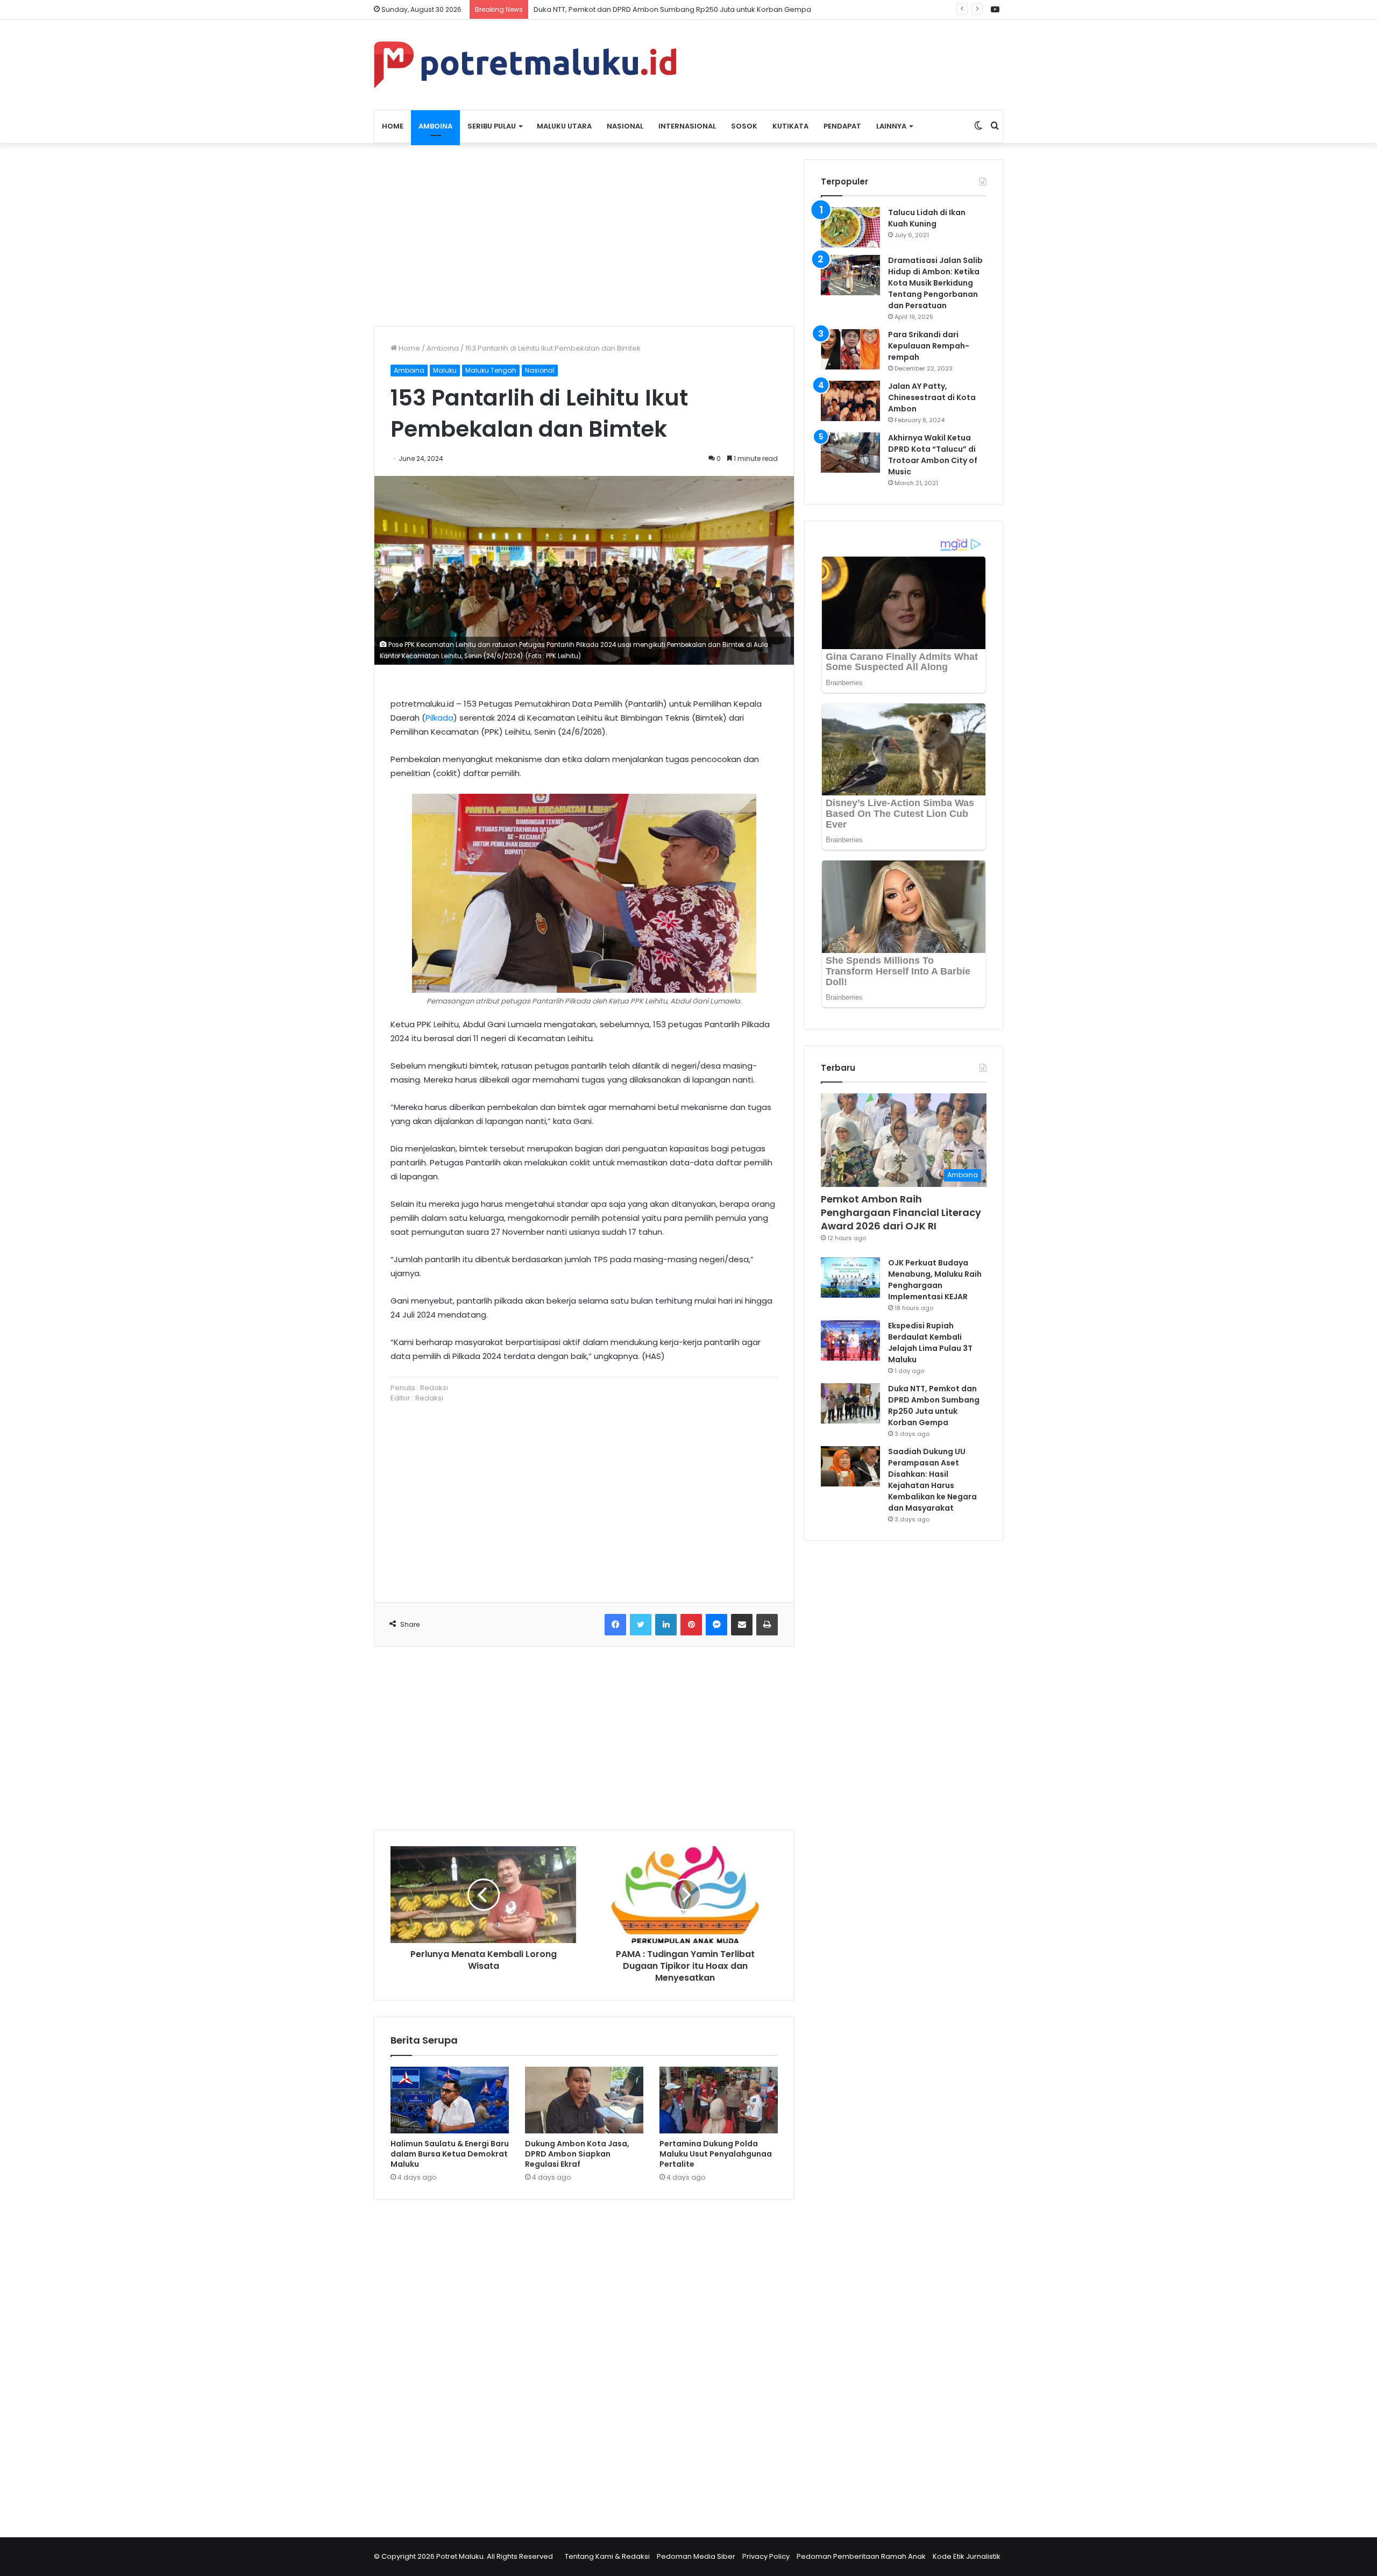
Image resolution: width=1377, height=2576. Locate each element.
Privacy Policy (766, 2556)
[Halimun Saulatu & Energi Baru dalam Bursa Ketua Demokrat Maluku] (450, 2100)
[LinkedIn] (666, 1625)
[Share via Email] (742, 1625)
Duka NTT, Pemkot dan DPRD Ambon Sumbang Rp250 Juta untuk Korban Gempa (934, 1406)
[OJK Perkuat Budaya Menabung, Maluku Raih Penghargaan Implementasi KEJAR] (850, 1278)
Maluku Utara (564, 126)
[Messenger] (716, 1625)
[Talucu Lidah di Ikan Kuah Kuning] (850, 227)
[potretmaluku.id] (525, 65)
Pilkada (439, 718)
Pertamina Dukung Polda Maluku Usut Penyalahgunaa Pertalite (716, 2154)
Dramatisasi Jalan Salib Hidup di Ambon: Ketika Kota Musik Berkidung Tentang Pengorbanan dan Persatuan (935, 283)
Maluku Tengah (491, 370)
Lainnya (891, 126)
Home (393, 126)
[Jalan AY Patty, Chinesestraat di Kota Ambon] (850, 401)
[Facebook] (615, 1625)
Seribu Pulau (492, 126)
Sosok (744, 126)
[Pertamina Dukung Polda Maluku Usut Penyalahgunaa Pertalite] (719, 2100)
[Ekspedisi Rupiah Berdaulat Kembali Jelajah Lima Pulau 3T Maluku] (850, 1340)
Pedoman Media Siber (696, 2556)
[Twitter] (641, 1625)
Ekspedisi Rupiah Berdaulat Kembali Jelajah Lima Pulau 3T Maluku (930, 1343)
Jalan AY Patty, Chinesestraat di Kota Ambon (932, 397)
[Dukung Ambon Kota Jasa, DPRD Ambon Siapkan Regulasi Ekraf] (584, 2100)
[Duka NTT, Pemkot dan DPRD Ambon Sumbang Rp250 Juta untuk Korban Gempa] (850, 1403)
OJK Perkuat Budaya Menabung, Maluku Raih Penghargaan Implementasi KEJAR (935, 1280)
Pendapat (842, 126)
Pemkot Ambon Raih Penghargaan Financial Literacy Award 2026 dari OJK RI (901, 1212)
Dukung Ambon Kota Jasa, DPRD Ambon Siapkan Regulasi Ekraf (577, 2154)
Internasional (687, 126)
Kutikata (790, 126)
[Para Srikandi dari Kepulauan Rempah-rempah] (850, 349)
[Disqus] (584, 2361)
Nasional (625, 126)
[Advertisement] (584, 234)
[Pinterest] (691, 1625)
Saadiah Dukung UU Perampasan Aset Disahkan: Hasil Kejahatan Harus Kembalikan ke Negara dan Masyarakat (932, 1480)
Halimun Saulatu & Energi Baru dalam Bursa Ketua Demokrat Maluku (450, 2154)
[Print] (767, 1625)
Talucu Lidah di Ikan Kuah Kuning (927, 218)
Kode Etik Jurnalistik (967, 2556)
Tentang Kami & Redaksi (607, 2556)
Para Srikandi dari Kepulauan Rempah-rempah (929, 346)
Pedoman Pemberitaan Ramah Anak (861, 2556)
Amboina (435, 126)
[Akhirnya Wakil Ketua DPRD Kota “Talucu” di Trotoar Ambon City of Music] (850, 453)
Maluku (445, 370)
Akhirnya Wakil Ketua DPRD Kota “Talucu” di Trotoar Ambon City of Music (933, 455)
